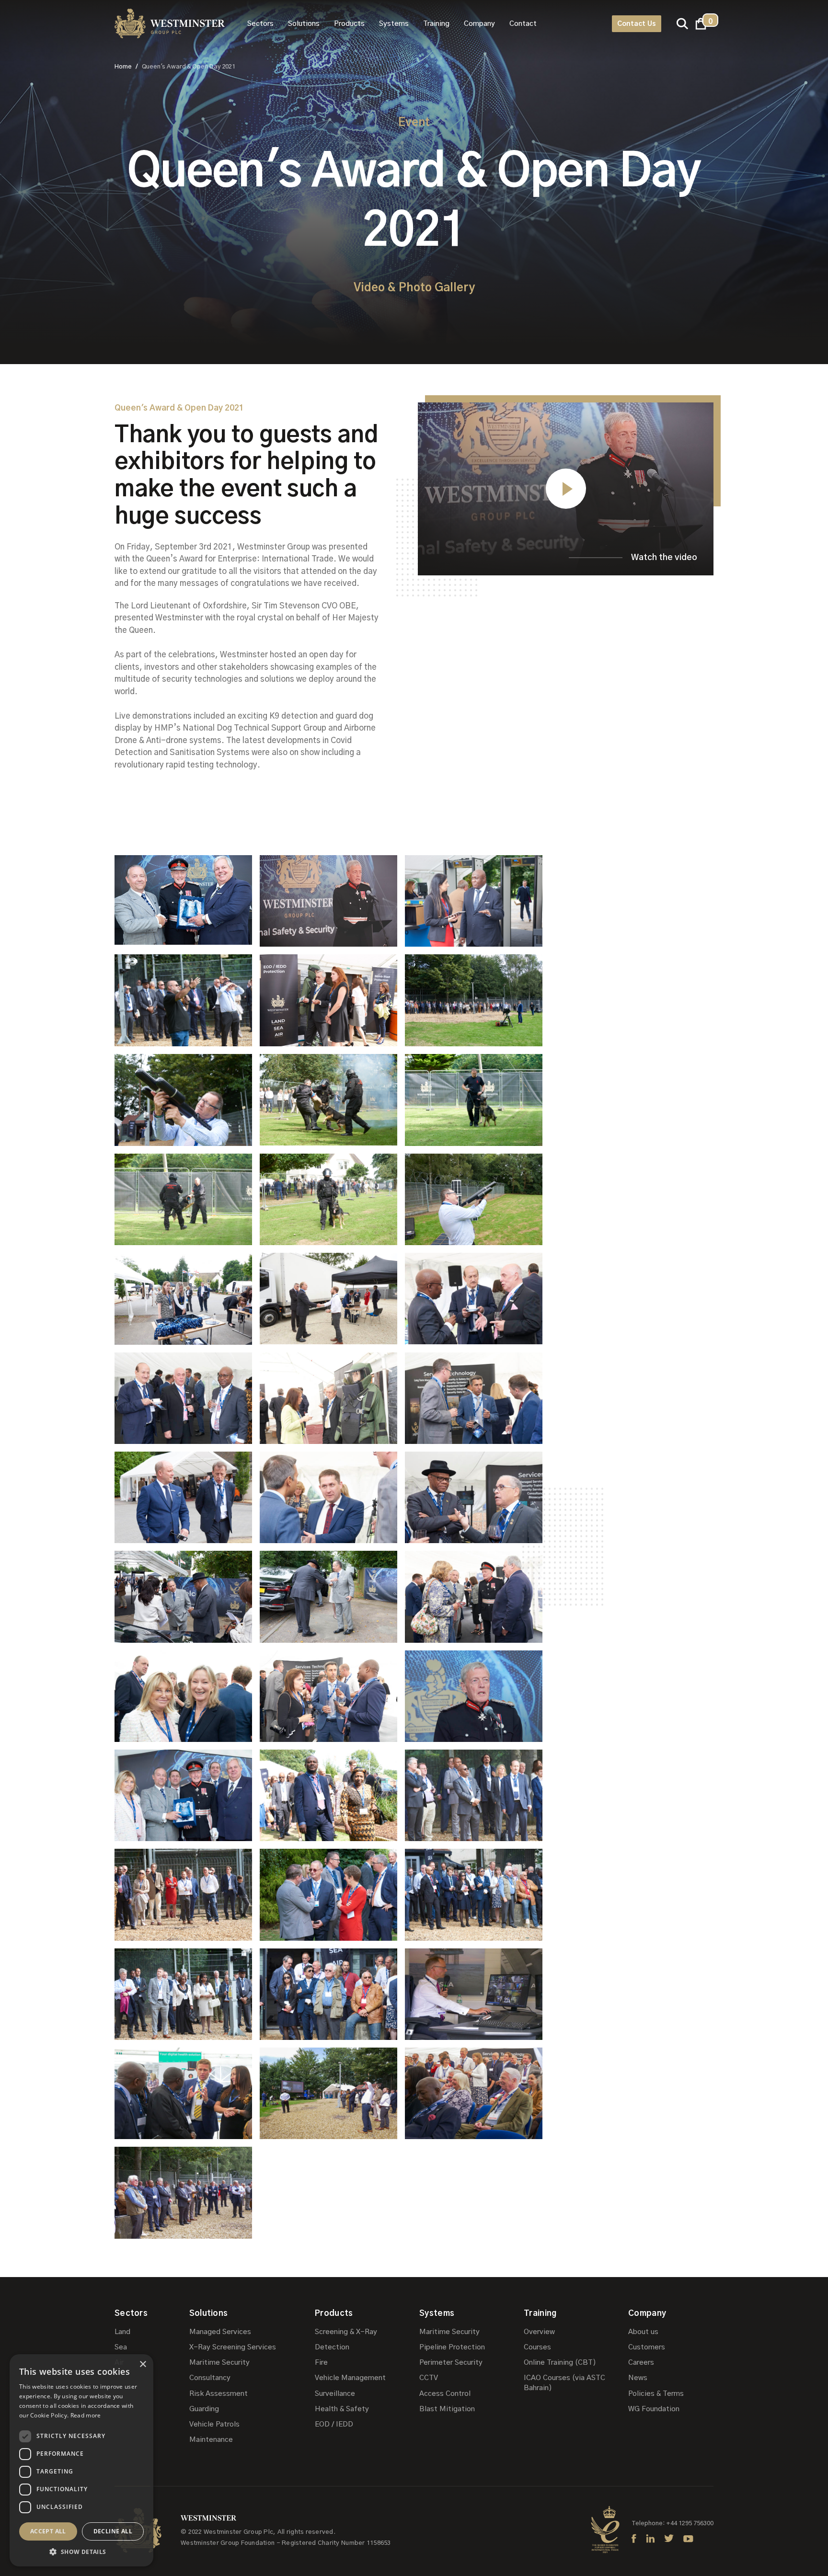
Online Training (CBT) (560, 2363)
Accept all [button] (48, 2531)
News (638, 2378)
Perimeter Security (451, 2363)
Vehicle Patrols (214, 2424)
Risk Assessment (218, 2394)
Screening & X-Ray (346, 2332)
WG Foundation (654, 2409)
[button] (260, 24)
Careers (641, 2363)
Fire (321, 2363)
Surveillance (335, 2394)
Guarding (204, 2409)
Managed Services (220, 2332)
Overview (539, 2332)
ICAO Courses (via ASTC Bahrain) (564, 2383)
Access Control (445, 2394)
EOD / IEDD (334, 2424)
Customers (647, 2347)
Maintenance (211, 2440)
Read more (86, 2415)
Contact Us (637, 24)
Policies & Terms (656, 2394)
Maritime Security (219, 2363)
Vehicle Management (350, 2378)
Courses (537, 2347)
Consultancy (210, 2378)
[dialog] (81, 2460)
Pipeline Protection (452, 2347)
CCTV (429, 2378)
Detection (332, 2347)
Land (122, 2332)
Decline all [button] (113, 2531)
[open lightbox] (183, 901)
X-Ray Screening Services (233, 2347)
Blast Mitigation (447, 2409)
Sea (121, 2347)
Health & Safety (342, 2409)
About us (643, 2332)
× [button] (143, 2364)
